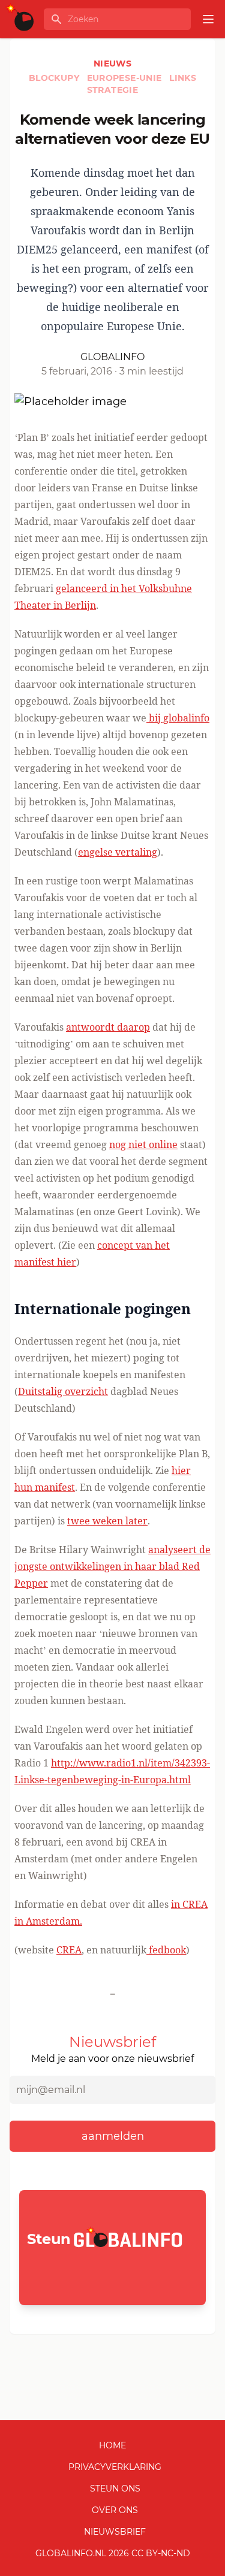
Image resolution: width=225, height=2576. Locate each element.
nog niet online (143, 1144)
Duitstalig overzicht (63, 1391)
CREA (69, 1950)
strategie (113, 90)
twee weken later (107, 1521)
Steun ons (115, 2489)
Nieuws (112, 64)
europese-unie (126, 78)
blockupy (55, 78)
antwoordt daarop (108, 1027)
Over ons (115, 2510)
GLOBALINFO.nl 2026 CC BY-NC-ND (113, 2553)
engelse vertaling (118, 852)
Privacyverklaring (115, 2467)
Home (112, 2445)
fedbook (166, 1950)
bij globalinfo (178, 718)
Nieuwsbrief (115, 2532)
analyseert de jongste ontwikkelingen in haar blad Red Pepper (112, 1566)
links (183, 78)
